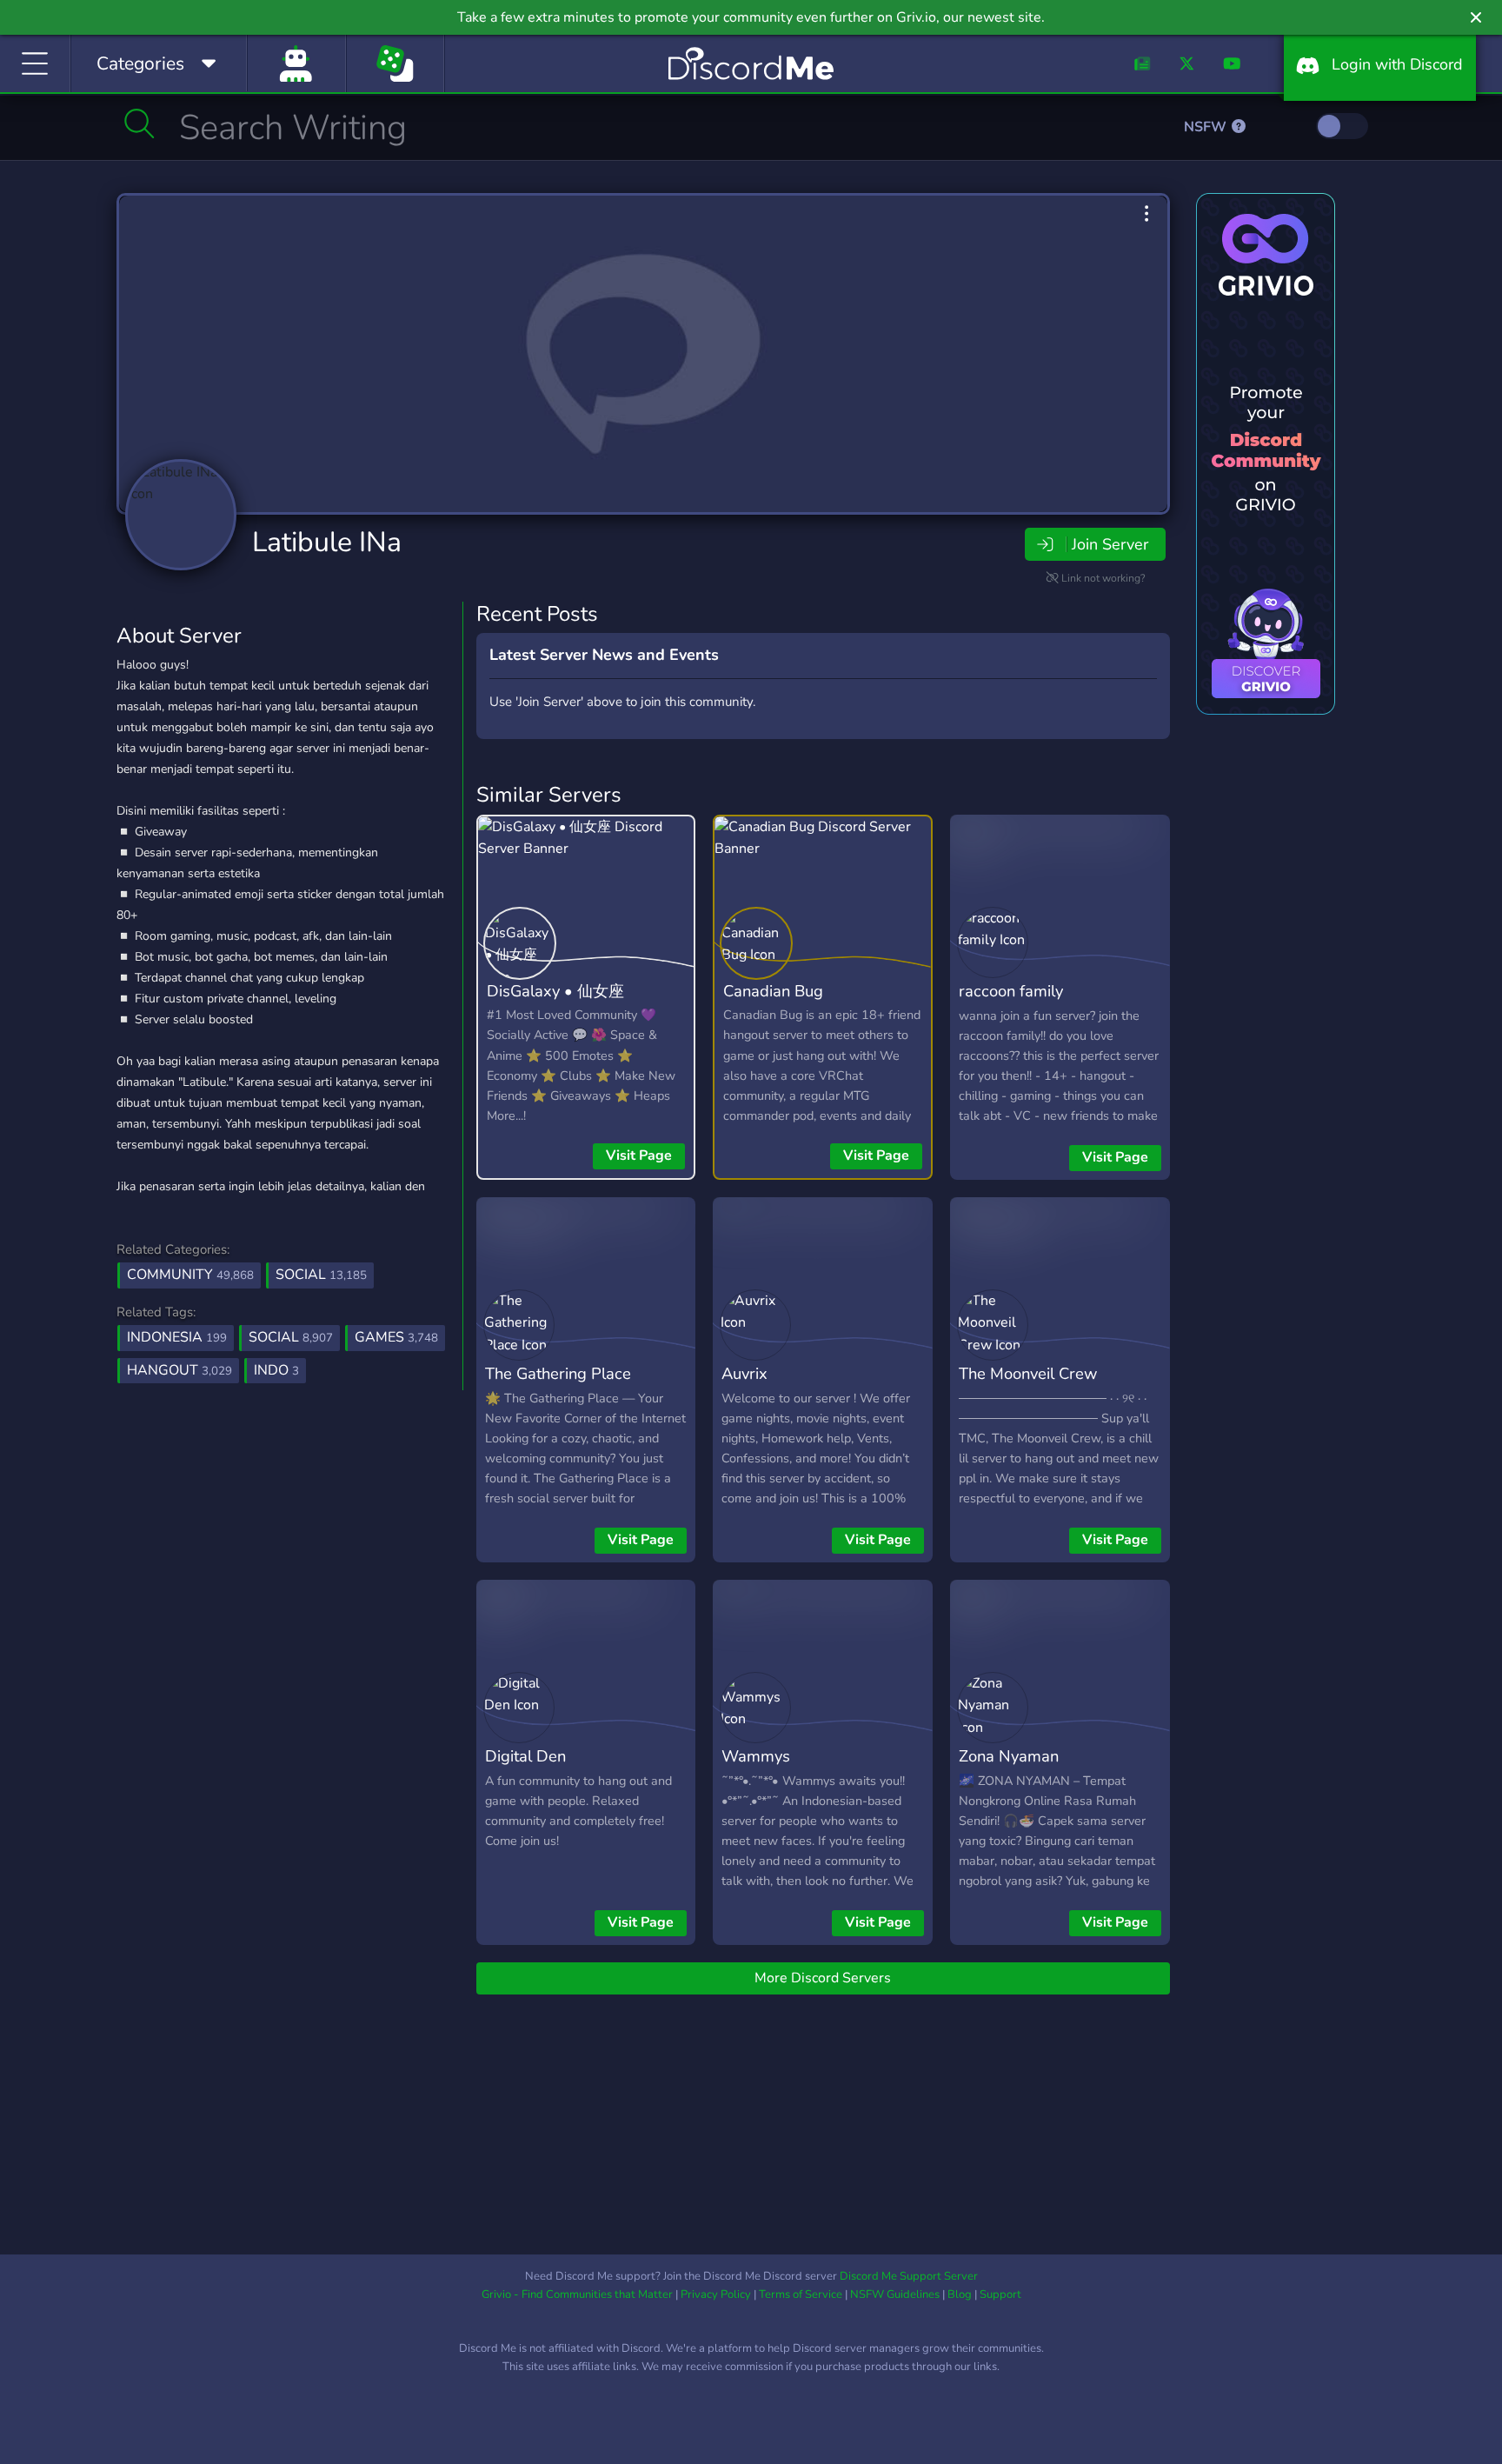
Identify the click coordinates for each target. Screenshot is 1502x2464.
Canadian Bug (773, 991)
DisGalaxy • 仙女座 (555, 991)
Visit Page (639, 1155)
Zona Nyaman (1009, 1756)
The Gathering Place (558, 1373)
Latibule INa (327, 542)
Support (1000, 2294)
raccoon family (1011, 991)
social (291, 1337)
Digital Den (525, 1756)
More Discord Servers (823, 1978)
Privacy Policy (716, 2294)
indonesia (177, 1337)
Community (190, 1275)
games (396, 1337)
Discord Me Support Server (909, 2276)
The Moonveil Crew (1028, 1373)
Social (321, 1275)
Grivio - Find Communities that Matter (577, 2294)
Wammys (756, 1756)
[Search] (140, 123)
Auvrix (744, 1373)
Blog (960, 2294)
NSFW (1207, 127)
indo (276, 1370)
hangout (179, 1370)
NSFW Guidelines (895, 2294)
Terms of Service (801, 2294)
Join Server (1110, 544)
